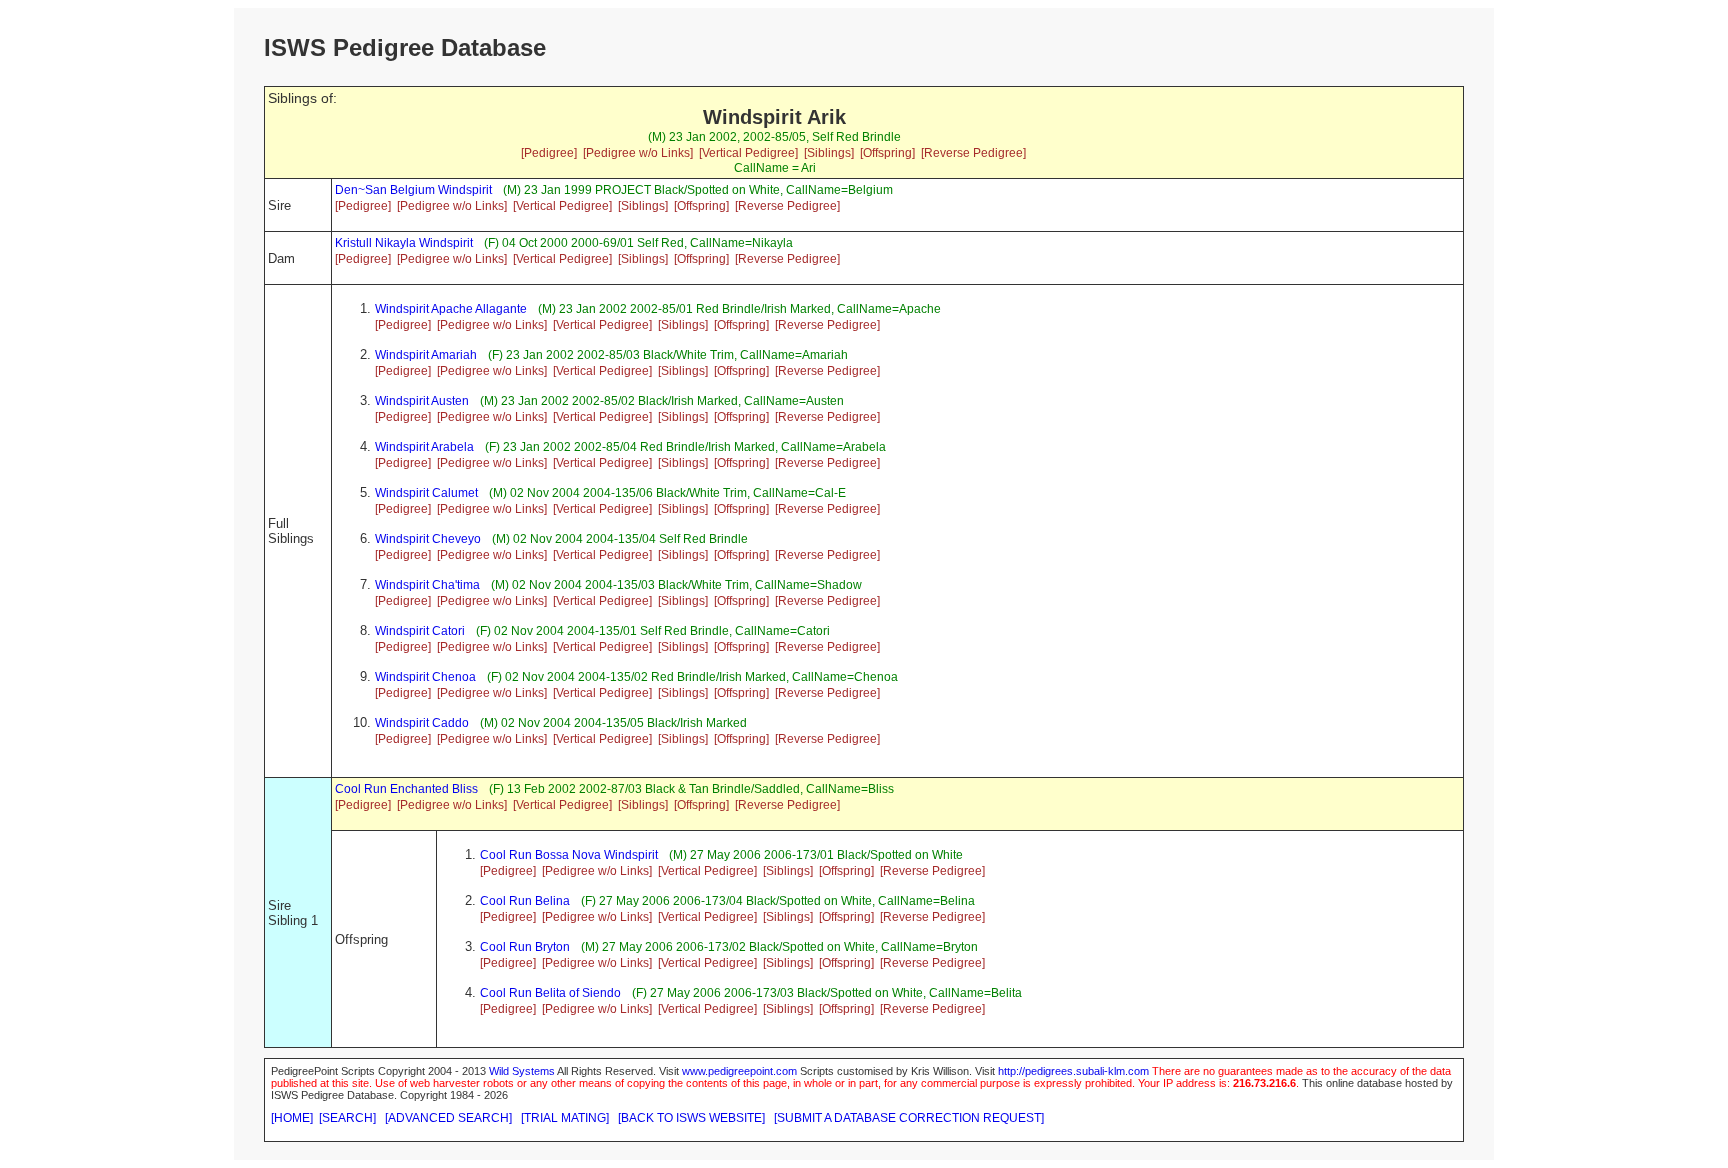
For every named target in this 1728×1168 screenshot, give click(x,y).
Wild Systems (522, 1071)
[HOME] (292, 1118)
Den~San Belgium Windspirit (413, 190)
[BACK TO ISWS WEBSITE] (691, 1118)
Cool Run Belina (525, 901)
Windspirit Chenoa (425, 677)
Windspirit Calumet (426, 493)
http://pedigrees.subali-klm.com (1073, 1071)
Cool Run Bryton (525, 947)
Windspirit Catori (420, 631)
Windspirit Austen (422, 401)
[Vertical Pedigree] (748, 153)
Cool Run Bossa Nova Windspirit (569, 855)
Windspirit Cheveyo (428, 539)
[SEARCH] (347, 1118)
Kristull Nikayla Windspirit (404, 243)
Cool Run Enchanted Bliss (406, 789)
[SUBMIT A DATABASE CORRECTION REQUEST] (909, 1118)
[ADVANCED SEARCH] (448, 1118)
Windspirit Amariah (426, 355)
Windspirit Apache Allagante (451, 309)
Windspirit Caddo (422, 723)
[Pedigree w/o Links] (638, 153)
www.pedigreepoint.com (739, 1071)
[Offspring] (887, 153)
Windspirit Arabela (424, 447)
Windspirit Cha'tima (427, 585)
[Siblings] (829, 153)
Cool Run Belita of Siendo (550, 993)
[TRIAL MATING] (565, 1118)
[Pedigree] (549, 153)
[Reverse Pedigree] (973, 153)
